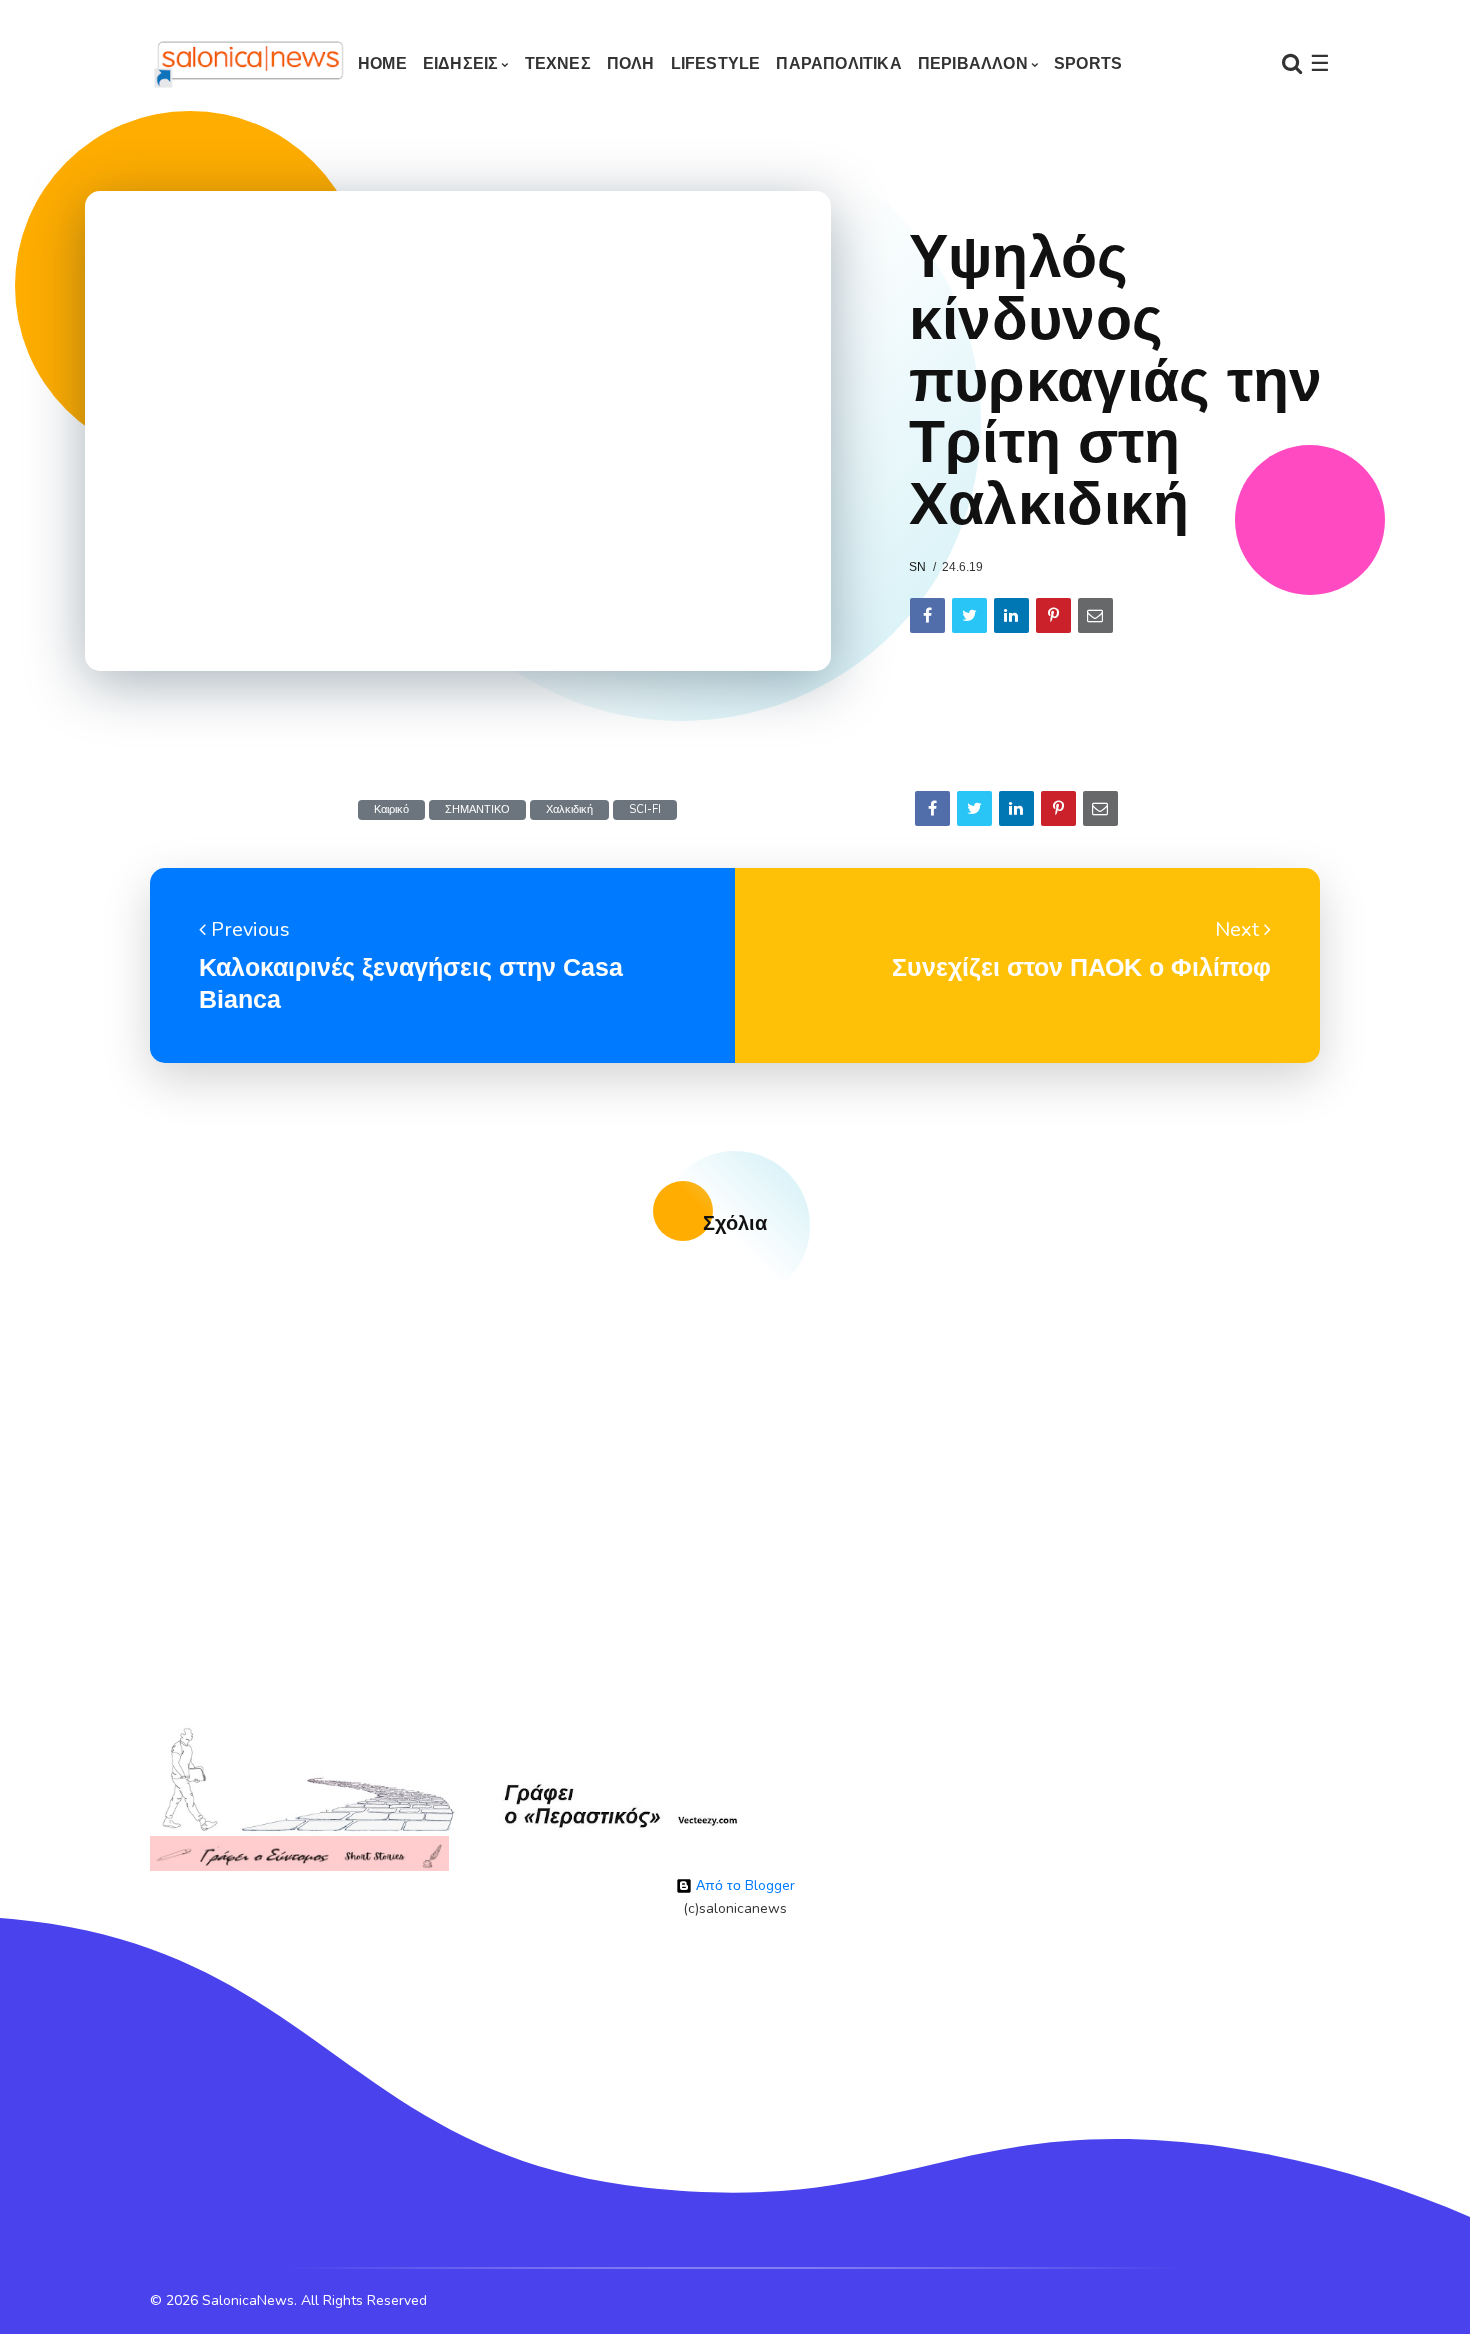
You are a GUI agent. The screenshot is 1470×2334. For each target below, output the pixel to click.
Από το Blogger (743, 1885)
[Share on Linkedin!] (1011, 615)
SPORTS (1088, 63)
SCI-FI (645, 809)
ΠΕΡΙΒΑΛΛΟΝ (973, 63)
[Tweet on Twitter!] (969, 615)
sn (917, 567)
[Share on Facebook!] (927, 615)
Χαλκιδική (569, 809)
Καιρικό (391, 809)
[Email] (1095, 615)
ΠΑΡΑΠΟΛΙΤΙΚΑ (838, 63)
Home (382, 63)
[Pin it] (1053, 615)
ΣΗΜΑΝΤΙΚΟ (477, 809)
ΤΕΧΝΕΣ (558, 63)
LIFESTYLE (716, 63)
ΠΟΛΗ (631, 63)
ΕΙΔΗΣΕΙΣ (461, 63)
